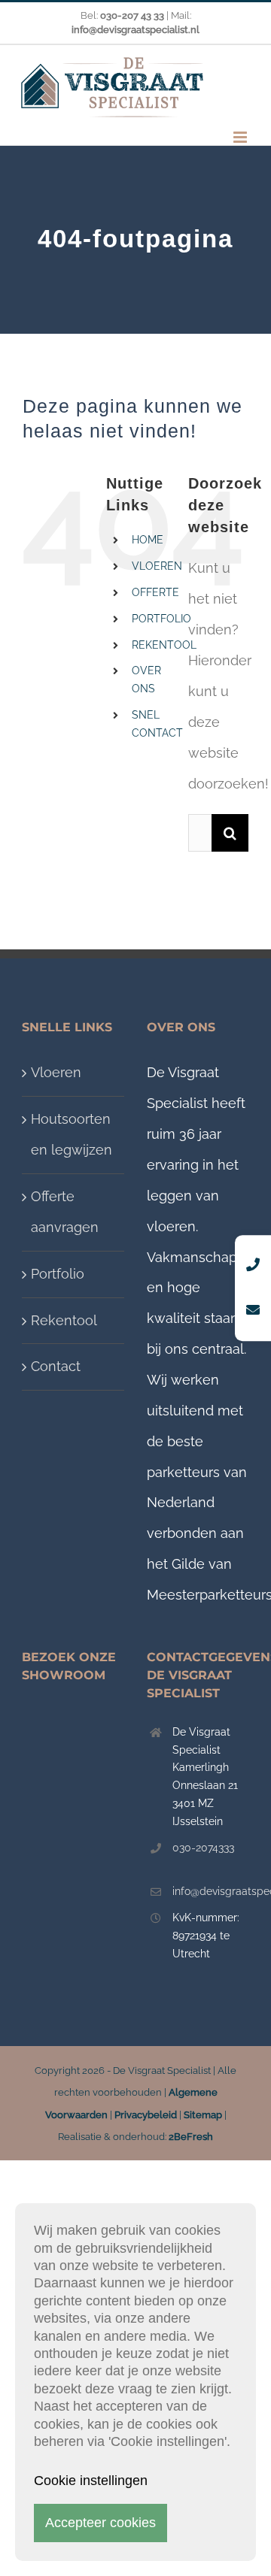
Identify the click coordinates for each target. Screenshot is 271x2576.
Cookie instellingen (91, 2481)
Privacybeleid (146, 2115)
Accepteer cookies (100, 2523)
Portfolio (58, 1274)
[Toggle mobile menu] (241, 137)
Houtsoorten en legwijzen (72, 1134)
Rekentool (64, 1320)
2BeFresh (191, 2137)
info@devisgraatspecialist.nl (211, 1891)
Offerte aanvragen (65, 1212)
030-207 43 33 (132, 15)
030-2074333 (203, 1848)
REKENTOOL (164, 645)
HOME (148, 540)
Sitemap (203, 2115)
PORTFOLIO (161, 619)
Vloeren (56, 1072)
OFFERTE (155, 592)
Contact (56, 1366)
